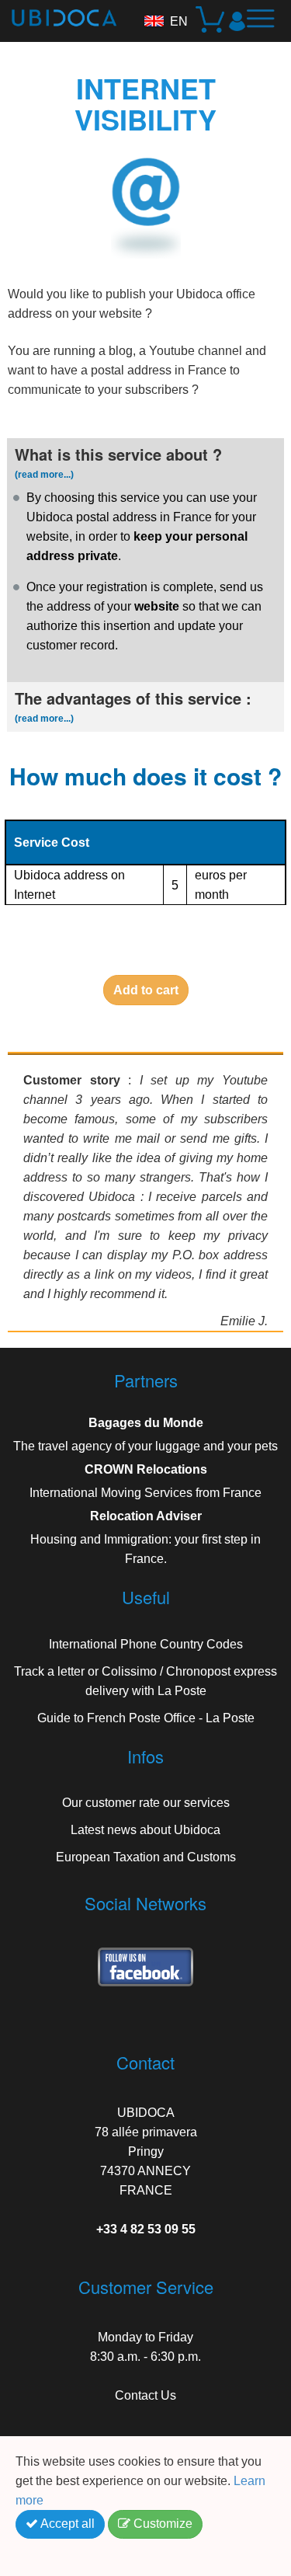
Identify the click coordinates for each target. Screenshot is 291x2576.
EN (179, 21)
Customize (161, 2524)
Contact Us (145, 2395)
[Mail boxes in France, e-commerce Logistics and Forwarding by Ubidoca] (58, 13)
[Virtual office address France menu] (266, 25)
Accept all (66, 2524)
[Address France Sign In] (237, 21)
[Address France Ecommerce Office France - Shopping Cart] (211, 21)
